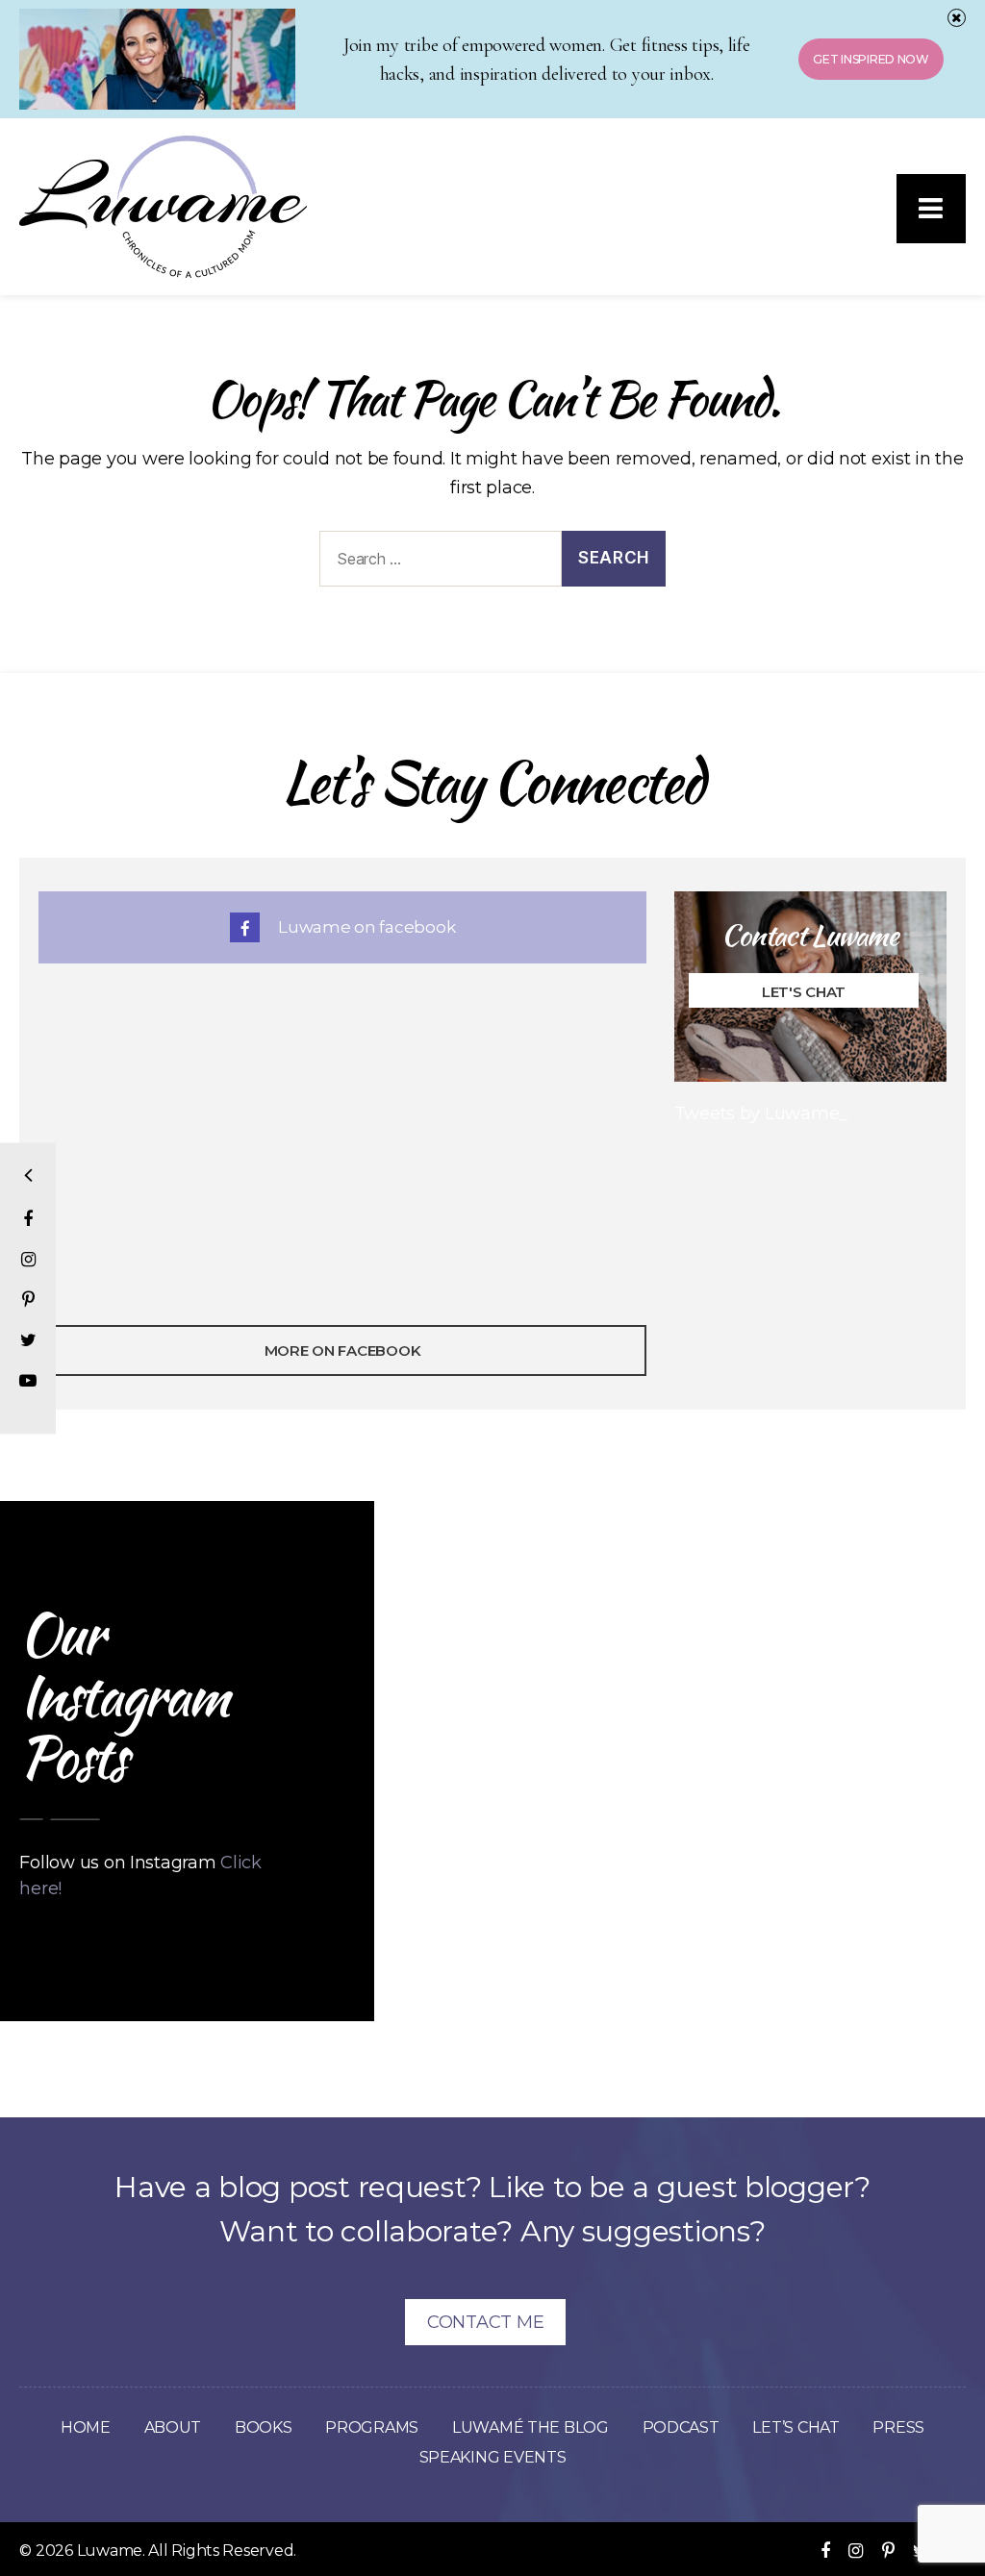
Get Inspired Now (871, 59)
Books (264, 2427)
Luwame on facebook (365, 927)
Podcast (681, 2427)
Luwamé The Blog (530, 2427)
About (173, 2427)
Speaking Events (493, 2457)
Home (86, 2427)
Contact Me (485, 2322)
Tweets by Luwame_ (761, 1113)
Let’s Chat (796, 2427)
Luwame (110, 2551)
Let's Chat (803, 992)
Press (898, 2427)
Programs (372, 2427)
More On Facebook (343, 1351)
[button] (931, 209)
